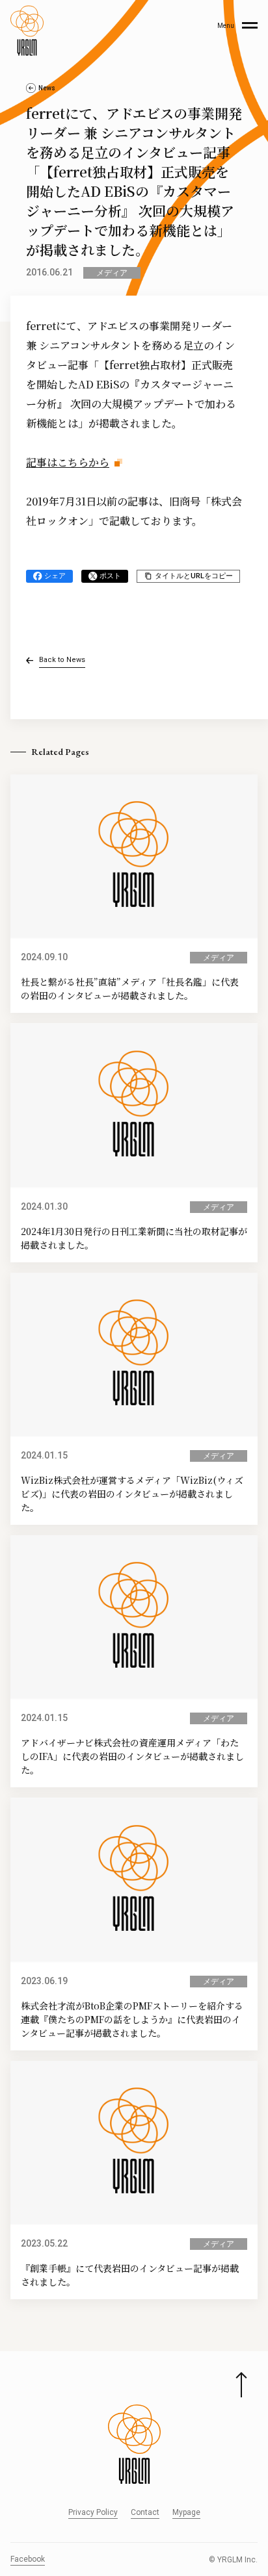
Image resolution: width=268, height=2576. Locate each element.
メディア (112, 273)
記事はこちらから (68, 462)
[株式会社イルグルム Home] (27, 31)
